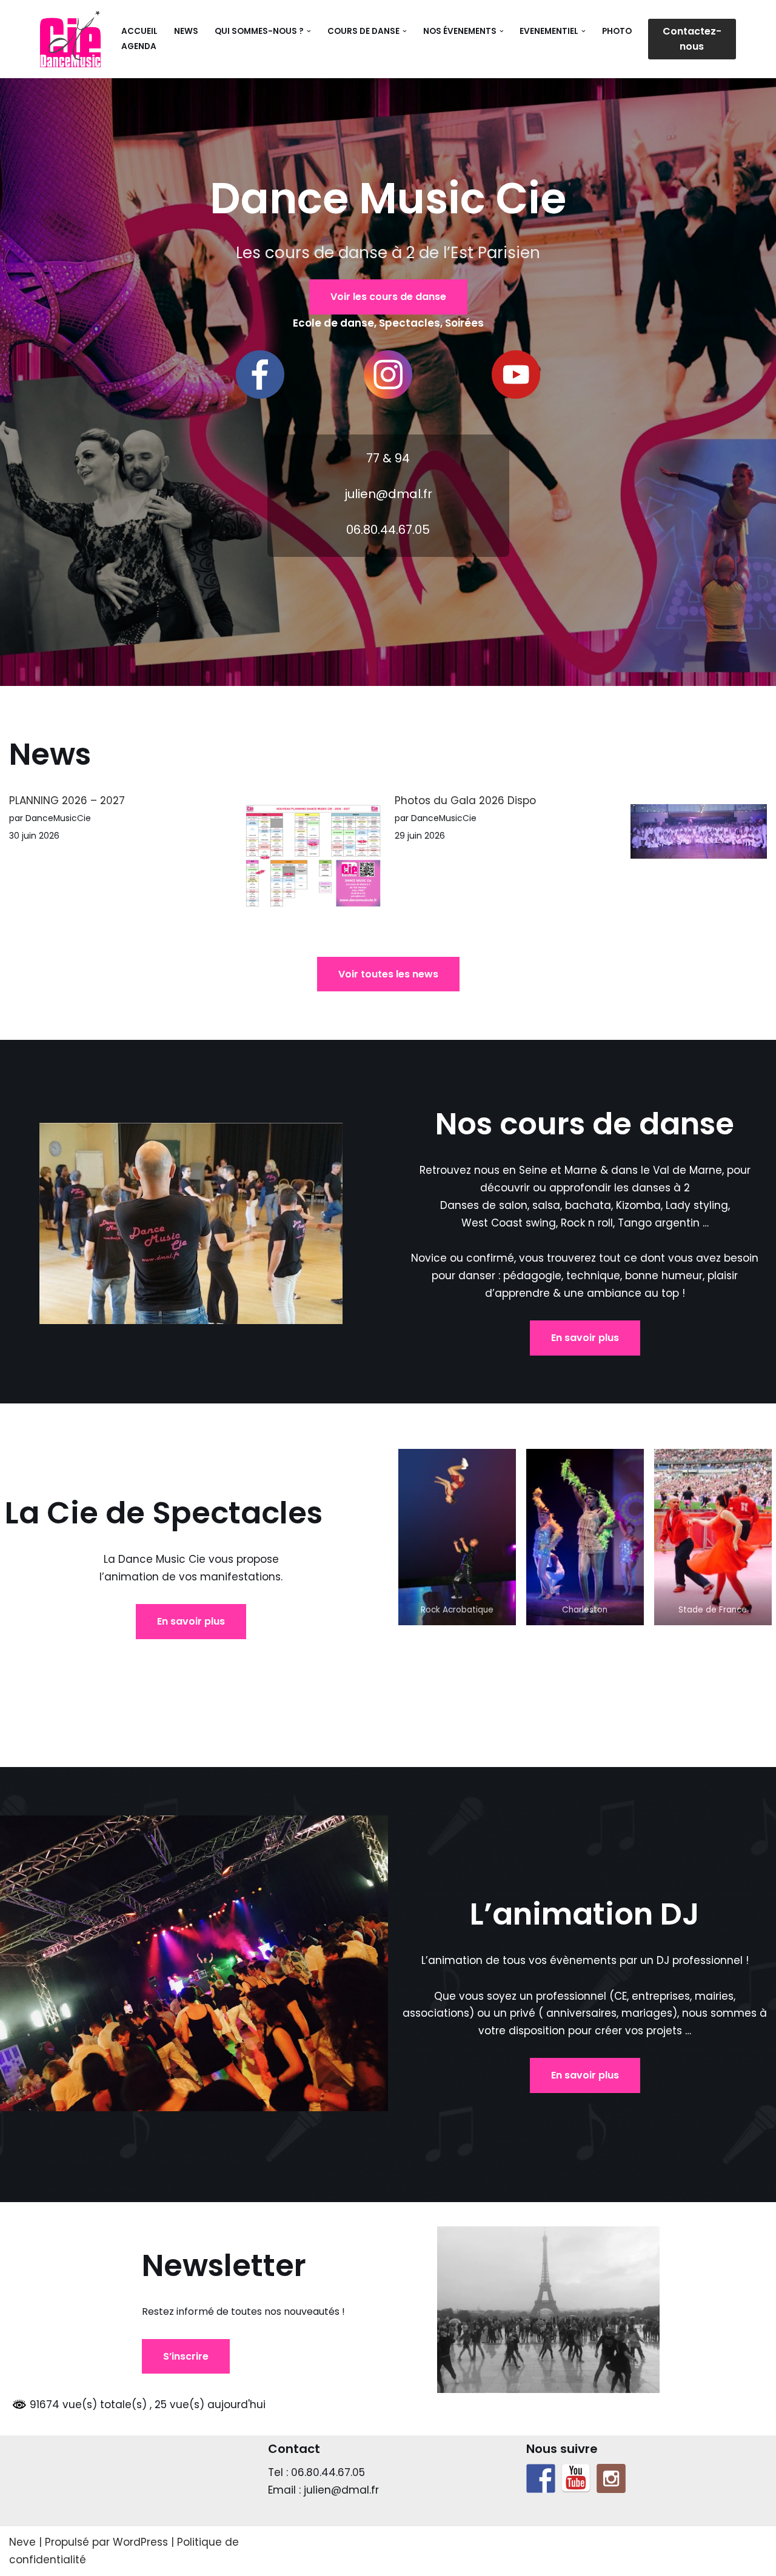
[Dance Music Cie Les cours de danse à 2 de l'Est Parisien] (70, 39)
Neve (22, 2542)
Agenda (139, 46)
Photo (617, 31)
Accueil (139, 31)
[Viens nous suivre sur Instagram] (611, 2478)
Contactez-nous (692, 39)
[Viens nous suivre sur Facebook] (541, 2478)
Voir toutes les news (388, 974)
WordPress (140, 2542)
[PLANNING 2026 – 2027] (313, 859)
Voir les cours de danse (388, 297)
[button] (309, 31)
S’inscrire (186, 2356)
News (186, 31)
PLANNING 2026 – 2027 (67, 800)
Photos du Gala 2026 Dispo (465, 800)
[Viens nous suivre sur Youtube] (576, 2478)
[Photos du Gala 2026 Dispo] (699, 834)
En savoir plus (585, 1338)
